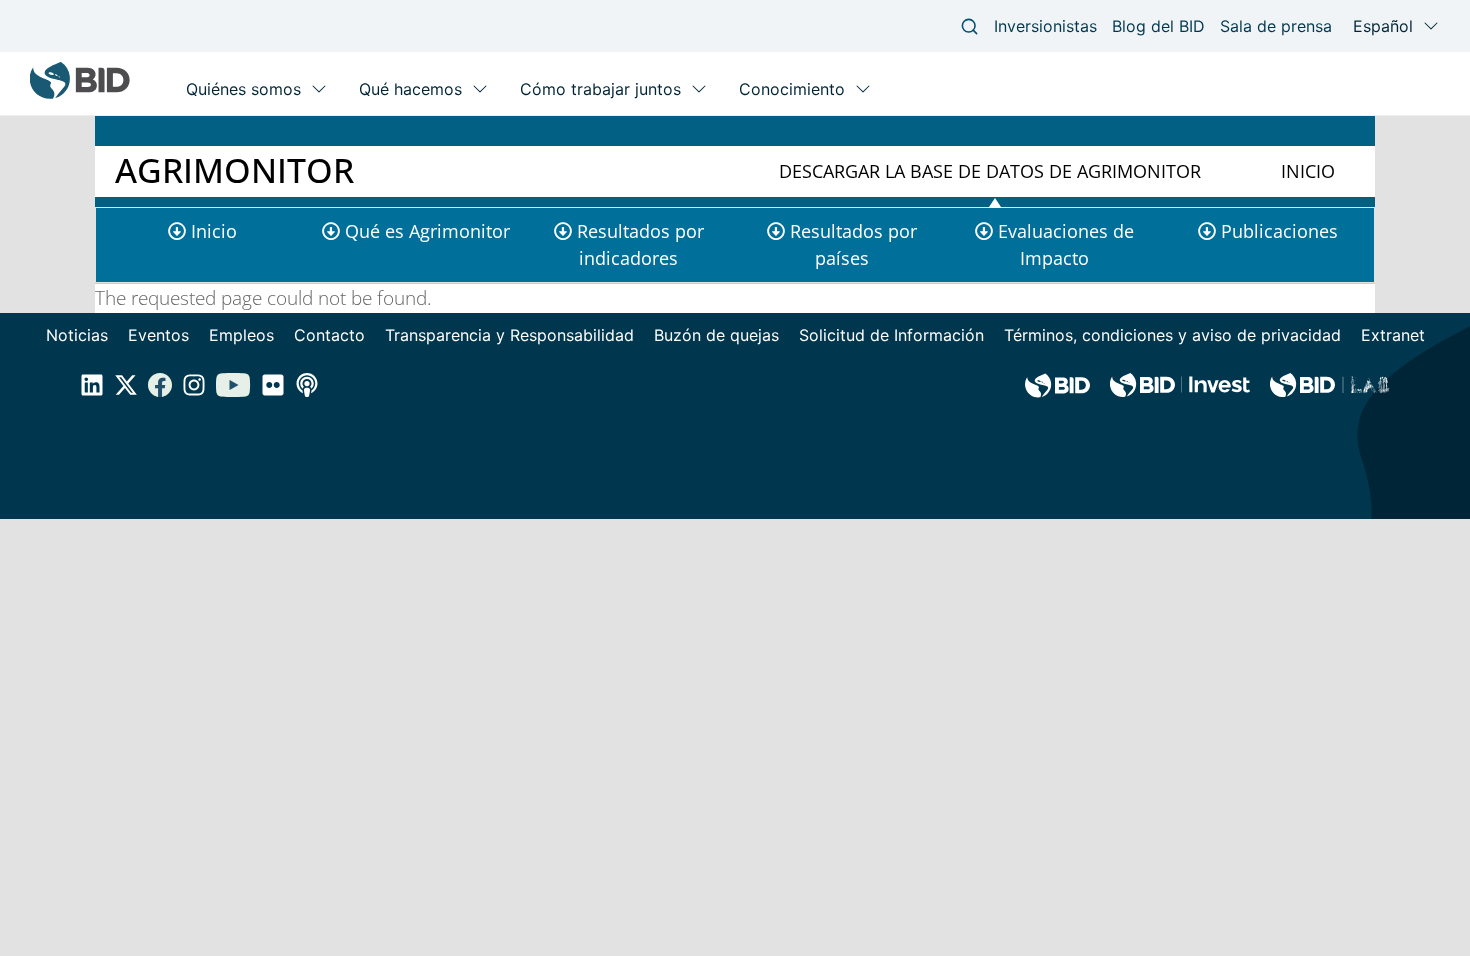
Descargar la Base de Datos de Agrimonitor (990, 171)
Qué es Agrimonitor (427, 231)
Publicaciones (1279, 231)
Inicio (1308, 171)
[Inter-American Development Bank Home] (80, 94)
